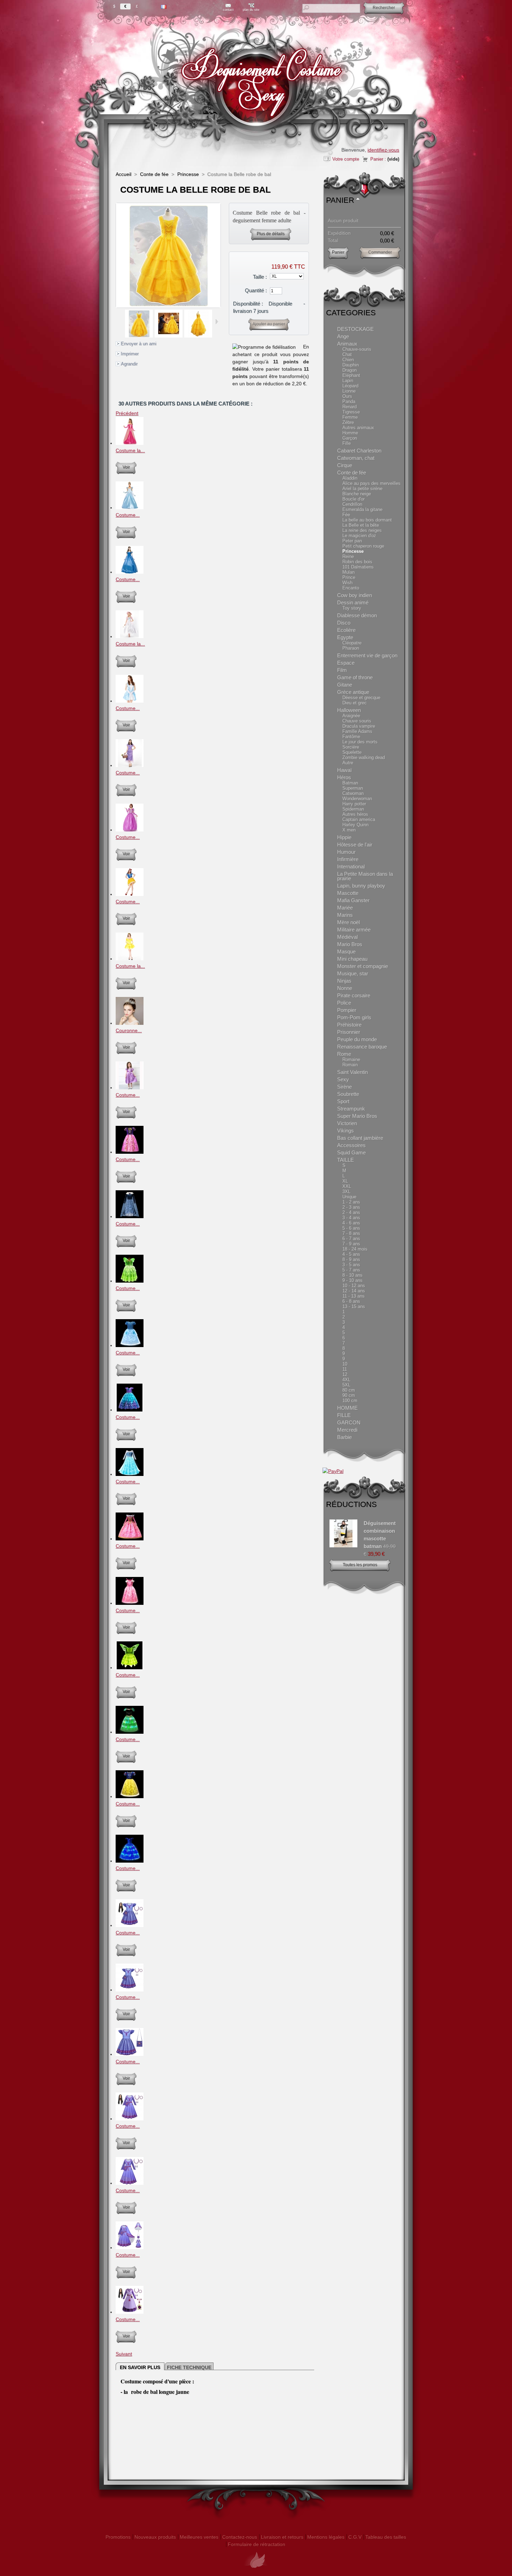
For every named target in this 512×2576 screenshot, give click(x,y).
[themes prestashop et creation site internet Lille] (256, 2572)
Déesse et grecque (361, 698)
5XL (346, 1385)
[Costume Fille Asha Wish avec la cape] (130, 2248)
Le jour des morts (360, 742)
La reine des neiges (362, 530)
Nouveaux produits (155, 2537)
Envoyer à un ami (139, 344)
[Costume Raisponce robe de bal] (130, 830)
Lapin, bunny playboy (361, 886)
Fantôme (351, 737)
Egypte (345, 637)
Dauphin (351, 365)
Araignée (351, 716)
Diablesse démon (357, 615)
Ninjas (344, 981)
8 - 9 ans (351, 1259)
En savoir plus (140, 2367)
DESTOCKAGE (355, 329)
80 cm (349, 1390)
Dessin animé (353, 602)
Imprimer (130, 354)
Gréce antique (353, 692)
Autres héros (355, 814)
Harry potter (354, 804)
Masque (346, 952)
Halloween (349, 710)
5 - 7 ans (351, 1270)
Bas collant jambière (360, 1138)
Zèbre (348, 422)
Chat (347, 354)
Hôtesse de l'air (355, 845)
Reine (348, 556)
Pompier (347, 1010)
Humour (346, 852)
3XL (346, 1192)
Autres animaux (358, 428)
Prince (349, 577)
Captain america (359, 819)
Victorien (347, 1123)
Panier (340, 200)
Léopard (350, 386)
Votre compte (346, 159)
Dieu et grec (355, 703)
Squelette (352, 752)
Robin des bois (357, 562)
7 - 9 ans (351, 1244)
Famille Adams (357, 731)
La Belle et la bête (361, 525)
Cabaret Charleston (359, 451)
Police (344, 1003)
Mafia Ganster (353, 900)
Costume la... (130, 450)
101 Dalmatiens (358, 567)
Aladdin (350, 478)
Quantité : (256, 290)
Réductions (351, 1504)
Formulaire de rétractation (257, 2544)
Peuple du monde (357, 1039)
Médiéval (347, 937)
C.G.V (355, 2537)
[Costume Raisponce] (130, 765)
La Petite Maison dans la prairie (365, 876)
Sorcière (351, 747)
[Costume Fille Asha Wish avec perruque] (130, 2312)
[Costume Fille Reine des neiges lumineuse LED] (130, 1216)
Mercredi (347, 1430)
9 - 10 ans (352, 1280)
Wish (347, 583)
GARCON (349, 1422)
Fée (346, 515)
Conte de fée (154, 174)
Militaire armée (354, 930)
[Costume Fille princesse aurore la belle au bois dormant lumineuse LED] (130, 1539)
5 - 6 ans (351, 1228)
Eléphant (351, 375)
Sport (343, 1101)
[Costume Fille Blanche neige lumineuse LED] (130, 1796)
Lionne (349, 391)
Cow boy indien (355, 595)
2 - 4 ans (351, 1212)
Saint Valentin (352, 1072)
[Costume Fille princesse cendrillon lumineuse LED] (130, 1345)
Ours (347, 396)
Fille (347, 443)
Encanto (351, 588)
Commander (380, 252)
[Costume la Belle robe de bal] (139, 336)
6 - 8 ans (351, 1301)
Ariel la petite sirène (362, 489)
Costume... (128, 515)
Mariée (345, 908)
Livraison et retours (282, 2537)
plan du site (251, 10)
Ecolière (346, 630)
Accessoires (351, 1145)
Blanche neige (357, 494)
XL (345, 1181)
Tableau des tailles (386, 2537)
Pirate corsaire (354, 995)
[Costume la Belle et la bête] (130, 959)
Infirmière (348, 859)
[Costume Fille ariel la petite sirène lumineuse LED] (130, 1410)
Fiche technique (189, 2367)
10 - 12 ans (354, 1286)
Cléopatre (352, 643)
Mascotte (348, 893)
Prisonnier (349, 1032)
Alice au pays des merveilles (371, 483)
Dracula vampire (359, 726)
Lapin (348, 381)
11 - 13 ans (354, 1296)
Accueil (123, 174)
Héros (344, 777)
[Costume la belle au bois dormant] (130, 443)
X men (349, 830)
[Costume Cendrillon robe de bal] (130, 508)
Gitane (345, 685)
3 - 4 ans (351, 1218)
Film (342, 670)
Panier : (378, 159)
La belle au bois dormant (367, 520)
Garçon (350, 438)
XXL (347, 1186)
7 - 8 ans (351, 1233)
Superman (353, 788)
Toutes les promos (360, 1565)
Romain (350, 1065)
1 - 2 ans (351, 1202)
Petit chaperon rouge (363, 546)
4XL (346, 1380)
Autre (348, 763)
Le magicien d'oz (359, 536)
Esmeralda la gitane (362, 509)
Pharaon (351, 648)
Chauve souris (357, 721)
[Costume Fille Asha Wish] (130, 1925)
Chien (348, 360)
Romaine (351, 1059)
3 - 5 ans (351, 1265)
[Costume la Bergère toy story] (130, 636)
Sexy (343, 1079)
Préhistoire (349, 1025)
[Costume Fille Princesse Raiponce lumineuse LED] (130, 1152)
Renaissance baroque (362, 1047)
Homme (350, 433)
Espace (346, 663)
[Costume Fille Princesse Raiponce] (130, 1088)
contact (228, 10)
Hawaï (344, 770)
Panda (349, 401)
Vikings (346, 1131)
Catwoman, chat (356, 458)
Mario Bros (350, 944)
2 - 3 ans (351, 1207)
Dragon (350, 370)
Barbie (344, 1437)
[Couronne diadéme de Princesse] (130, 1023)
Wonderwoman (357, 799)
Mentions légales (326, 2537)
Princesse (188, 174)
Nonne (345, 988)
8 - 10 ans (352, 1275)
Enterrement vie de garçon (367, 655)
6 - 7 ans (351, 1239)
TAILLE (346, 1160)
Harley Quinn (355, 825)
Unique (349, 1197)
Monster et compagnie (363, 966)
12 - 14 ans (354, 1291)
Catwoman (353, 793)
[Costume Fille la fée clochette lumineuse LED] (130, 1281)
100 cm (350, 1401)
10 (345, 1364)
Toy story (352, 608)
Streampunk (351, 1109)
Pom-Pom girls (354, 1017)
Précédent (122, 322)
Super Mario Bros (357, 1116)
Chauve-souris (357, 349)
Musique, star (353, 973)
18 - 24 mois (355, 1249)
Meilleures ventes (199, 2537)
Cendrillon (352, 504)
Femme (350, 417)
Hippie (344, 837)
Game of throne (355, 677)
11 (345, 1369)
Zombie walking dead (364, 757)
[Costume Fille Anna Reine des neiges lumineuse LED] (130, 1732)
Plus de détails (271, 234)
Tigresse (351, 412)
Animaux (347, 344)
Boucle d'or (354, 499)
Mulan (348, 572)
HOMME (347, 1408)
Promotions (118, 2537)
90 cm (349, 1395)
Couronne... (129, 1030)
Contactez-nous (240, 2537)
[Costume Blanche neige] (130, 894)
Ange (343, 336)
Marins (345, 915)
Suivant (217, 322)
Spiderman (353, 809)
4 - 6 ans (351, 1223)
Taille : (260, 277)
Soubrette (348, 1094)
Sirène (344, 1087)
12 (345, 1374)
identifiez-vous (383, 150)
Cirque (345, 465)
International (351, 867)
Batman (350, 783)
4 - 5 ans (351, 1254)
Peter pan (352, 541)
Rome (344, 1054)
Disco (344, 623)
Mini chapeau (352, 959)
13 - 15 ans (354, 1306)
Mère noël (348, 922)
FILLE (344, 1415)
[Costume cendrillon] (130, 701)
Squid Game (351, 1152)
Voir (126, 467)
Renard (350, 407)
